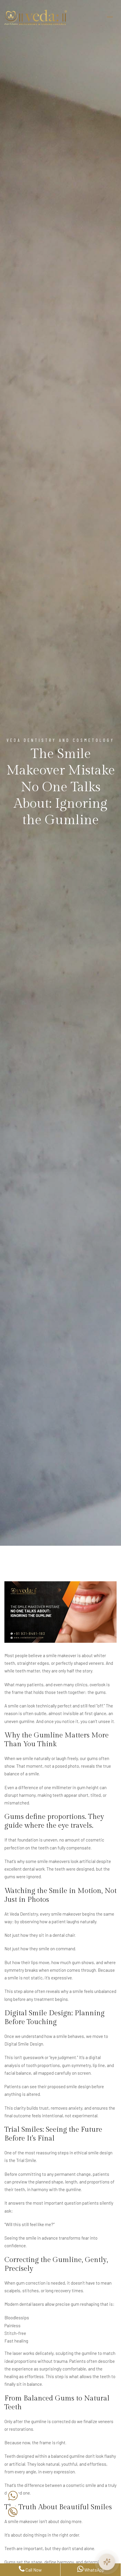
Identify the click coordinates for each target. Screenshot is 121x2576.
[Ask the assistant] (107, 2562)
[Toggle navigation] (110, 17)
